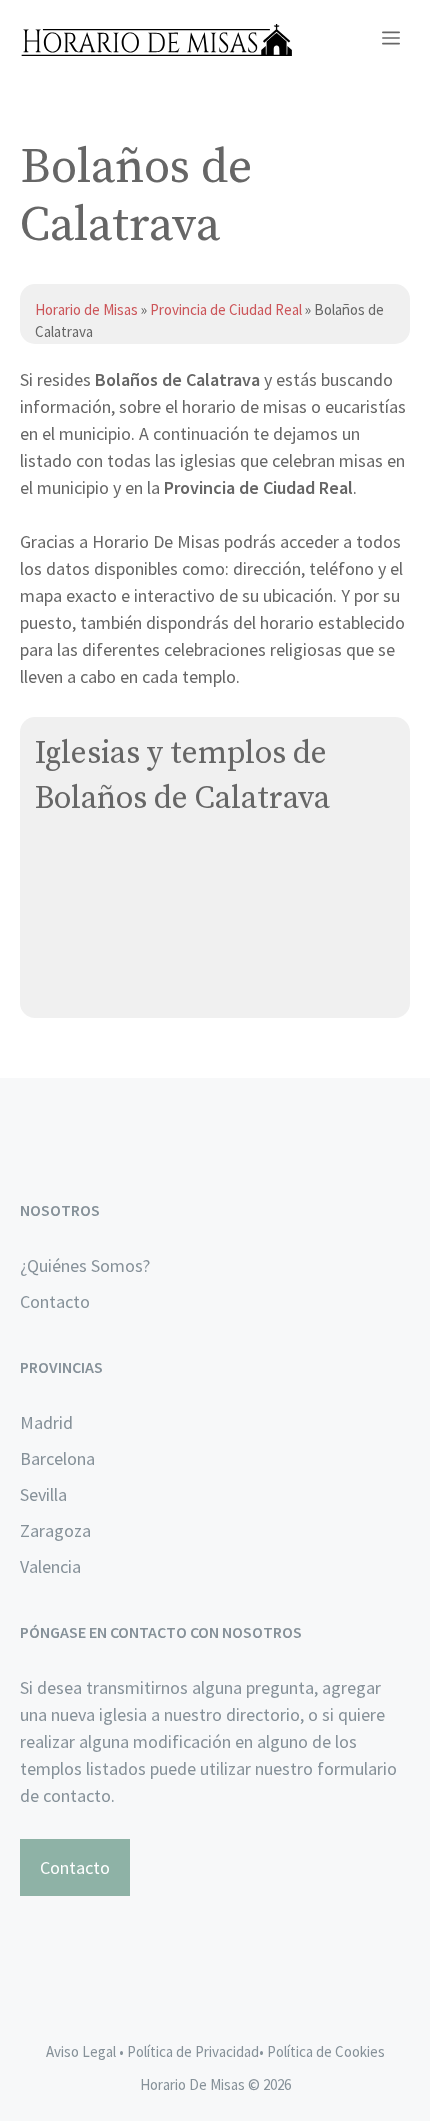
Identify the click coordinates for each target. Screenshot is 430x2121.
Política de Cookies (326, 2051)
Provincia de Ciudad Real (226, 309)
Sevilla (43, 1494)
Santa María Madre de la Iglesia (154, 912)
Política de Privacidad (193, 2051)
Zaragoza (55, 1530)
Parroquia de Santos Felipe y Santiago (182, 865)
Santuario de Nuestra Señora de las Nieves (200, 959)
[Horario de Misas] (156, 40)
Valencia (50, 1566)
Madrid (46, 1422)
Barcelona (57, 1458)
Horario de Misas (88, 309)
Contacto (55, 1301)
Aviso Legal (81, 2051)
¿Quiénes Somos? (85, 1265)
